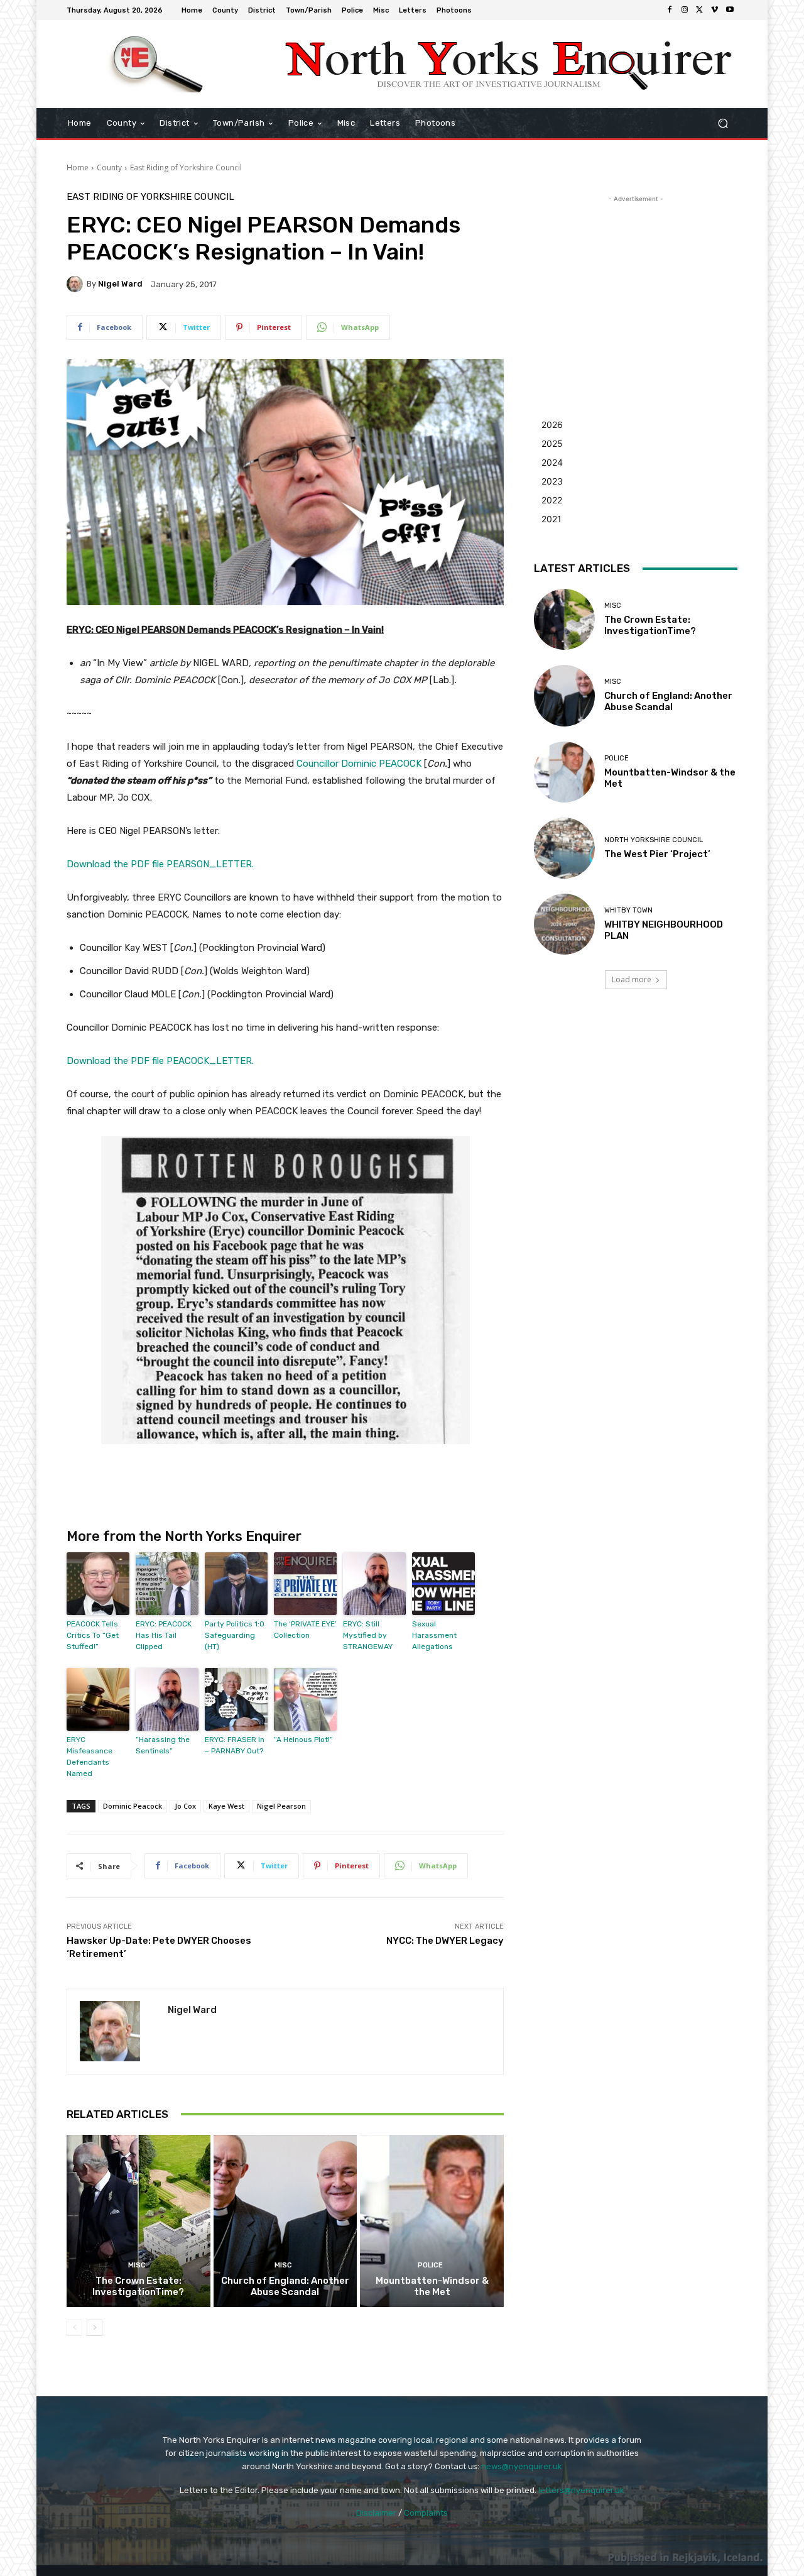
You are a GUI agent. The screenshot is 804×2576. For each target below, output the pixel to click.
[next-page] (95, 2328)
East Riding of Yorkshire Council (186, 167)
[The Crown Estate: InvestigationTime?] (139, 2221)
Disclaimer (376, 2513)
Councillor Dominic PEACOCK (359, 764)
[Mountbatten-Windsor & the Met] (432, 2221)
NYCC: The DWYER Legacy (445, 1941)
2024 (552, 462)
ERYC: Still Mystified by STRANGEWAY (368, 1635)
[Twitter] (700, 10)
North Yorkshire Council (654, 840)
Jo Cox (185, 1806)
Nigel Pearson (281, 1806)
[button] (723, 123)
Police (430, 2265)
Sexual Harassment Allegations (434, 1635)
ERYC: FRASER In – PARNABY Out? (235, 1745)
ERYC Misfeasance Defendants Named (90, 1757)
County (109, 167)
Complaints (426, 2513)
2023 (552, 481)
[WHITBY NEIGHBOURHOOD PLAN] (564, 924)
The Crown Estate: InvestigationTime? (138, 2286)
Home (78, 167)
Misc (137, 2265)
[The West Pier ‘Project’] (564, 848)
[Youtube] (730, 10)
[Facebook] (670, 10)
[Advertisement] (636, 284)
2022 (552, 500)
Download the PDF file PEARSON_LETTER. (160, 864)
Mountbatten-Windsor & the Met (432, 2286)
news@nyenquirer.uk (522, 2466)
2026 (552, 425)
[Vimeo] (715, 10)
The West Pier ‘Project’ (657, 854)
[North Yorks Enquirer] (157, 64)
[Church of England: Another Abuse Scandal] (285, 2221)
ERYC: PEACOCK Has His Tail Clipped (164, 1635)
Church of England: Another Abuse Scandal (285, 2286)
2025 (552, 443)
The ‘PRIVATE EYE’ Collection (305, 1630)
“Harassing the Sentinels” (163, 1745)
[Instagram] (685, 10)
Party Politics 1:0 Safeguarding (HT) (235, 1635)
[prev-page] (74, 2328)
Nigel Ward (120, 284)
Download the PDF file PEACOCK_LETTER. (160, 1061)
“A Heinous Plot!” (303, 1740)
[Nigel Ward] (77, 284)
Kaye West (226, 1806)
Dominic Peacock (133, 1806)
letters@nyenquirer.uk (581, 2490)
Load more (632, 979)
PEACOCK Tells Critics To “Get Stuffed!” (93, 1635)
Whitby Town (628, 910)
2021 (551, 519)
